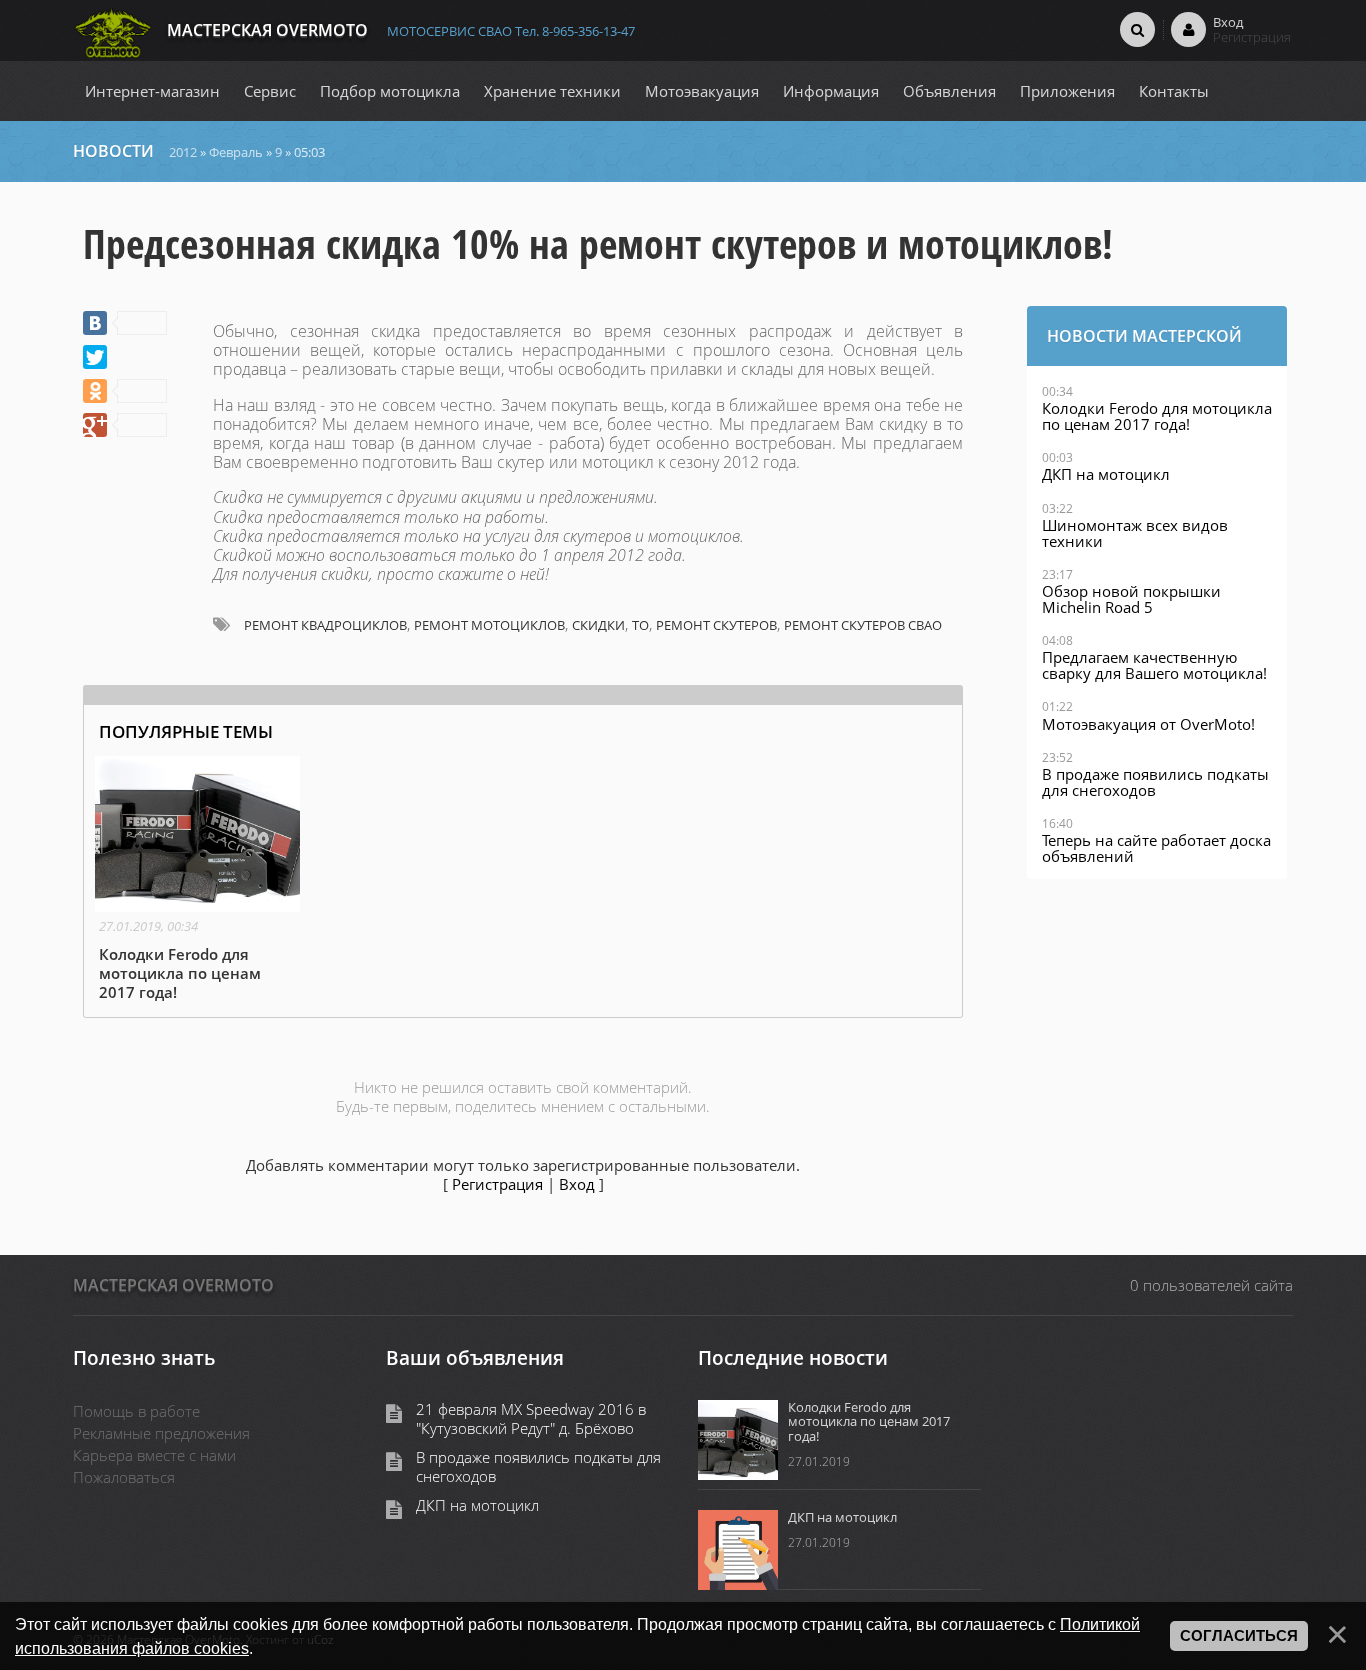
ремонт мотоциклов (489, 625)
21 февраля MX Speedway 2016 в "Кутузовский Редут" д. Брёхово (531, 1419)
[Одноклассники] (125, 391)
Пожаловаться (124, 1477)
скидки (598, 625)
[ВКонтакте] (125, 323)
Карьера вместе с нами (154, 1455)
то (640, 625)
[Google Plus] (125, 425)
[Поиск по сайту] (1137, 29)
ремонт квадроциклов (325, 625)
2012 (183, 152)
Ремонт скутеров (716, 625)
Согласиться (1239, 1636)
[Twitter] (95, 357)
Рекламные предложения (161, 1433)
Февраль (236, 152)
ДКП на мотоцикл (477, 1505)
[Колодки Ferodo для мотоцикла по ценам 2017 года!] (197, 880)
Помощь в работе (136, 1411)
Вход (577, 1184)
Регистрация (497, 1184)
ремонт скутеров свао (863, 625)
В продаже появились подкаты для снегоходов (538, 1467)
